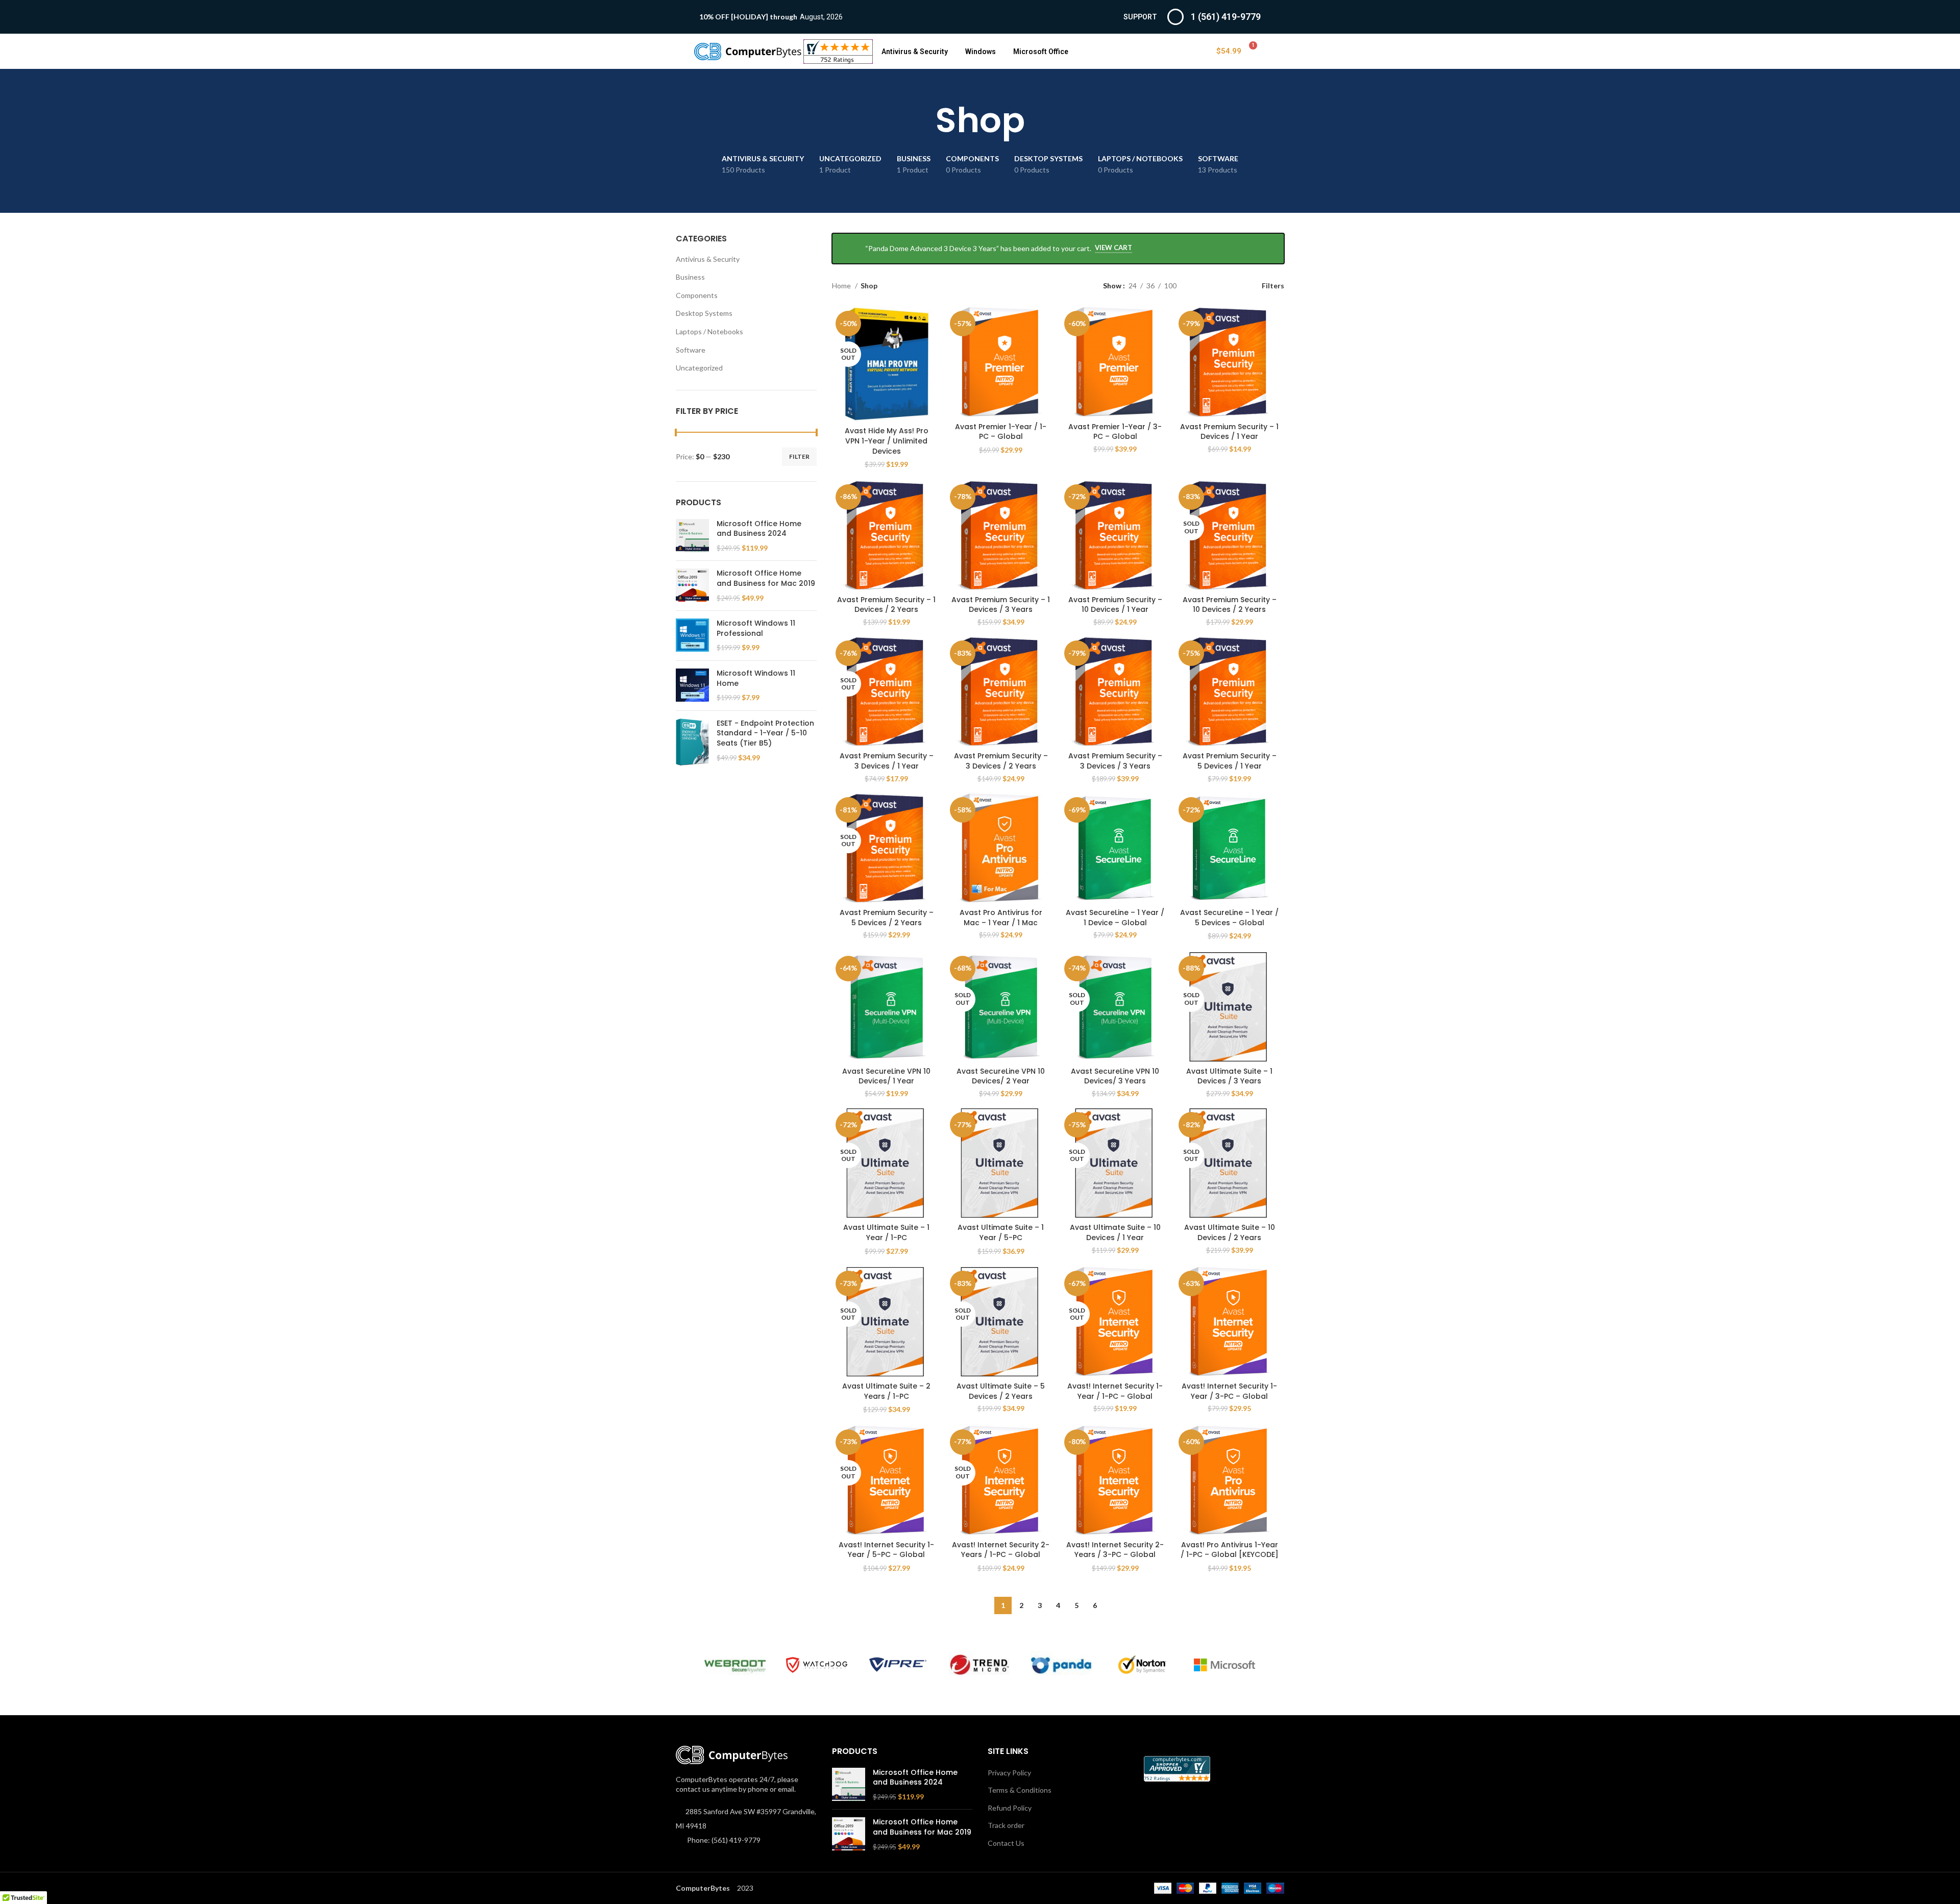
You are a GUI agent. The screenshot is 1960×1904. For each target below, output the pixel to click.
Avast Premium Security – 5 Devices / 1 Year (1230, 761)
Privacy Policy (1009, 1773)
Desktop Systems (704, 313)
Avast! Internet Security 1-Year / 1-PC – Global (1115, 1391)
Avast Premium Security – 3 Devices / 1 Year (887, 761)
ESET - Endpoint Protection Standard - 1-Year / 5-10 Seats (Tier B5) (765, 733)
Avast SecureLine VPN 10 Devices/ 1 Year (886, 1076)
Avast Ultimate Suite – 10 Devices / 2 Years (1230, 1232)
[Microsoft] (1224, 1665)
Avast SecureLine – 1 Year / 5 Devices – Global (1229, 918)
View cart (1113, 248)
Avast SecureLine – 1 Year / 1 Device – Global (1115, 918)
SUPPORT (1140, 17)
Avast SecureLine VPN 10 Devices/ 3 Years (1115, 1076)
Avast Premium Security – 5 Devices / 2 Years (887, 918)
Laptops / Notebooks (709, 331)
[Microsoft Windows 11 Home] (692, 686)
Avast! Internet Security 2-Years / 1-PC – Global (1001, 1550)
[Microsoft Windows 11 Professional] (692, 636)
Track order (1006, 1825)
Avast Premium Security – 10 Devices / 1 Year (1115, 605)
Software (691, 350)
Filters (1273, 285)
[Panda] (1061, 1665)
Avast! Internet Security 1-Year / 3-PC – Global (1229, 1391)
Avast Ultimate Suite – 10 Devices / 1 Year (1115, 1232)
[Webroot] (735, 1665)
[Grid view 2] (1200, 286)
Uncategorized (699, 368)
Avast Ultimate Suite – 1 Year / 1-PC (886, 1232)
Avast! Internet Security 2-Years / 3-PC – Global (1115, 1550)
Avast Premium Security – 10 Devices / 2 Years (1230, 605)
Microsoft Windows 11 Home (756, 678)
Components (697, 295)
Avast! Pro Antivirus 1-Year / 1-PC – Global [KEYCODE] (1230, 1550)
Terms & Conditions (1020, 1790)
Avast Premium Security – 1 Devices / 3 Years (1001, 605)
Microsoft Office (1041, 52)
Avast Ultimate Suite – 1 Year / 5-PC (1001, 1232)
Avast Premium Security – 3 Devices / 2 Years (1001, 761)
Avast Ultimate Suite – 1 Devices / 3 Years (1229, 1076)
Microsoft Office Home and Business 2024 (759, 529)
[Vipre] (898, 1665)
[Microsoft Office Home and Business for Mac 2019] (692, 586)
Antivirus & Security (915, 52)
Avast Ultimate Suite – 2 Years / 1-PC (886, 1391)
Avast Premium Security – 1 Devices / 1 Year (1229, 432)
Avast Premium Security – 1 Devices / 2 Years (886, 605)
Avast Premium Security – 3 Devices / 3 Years (1115, 761)
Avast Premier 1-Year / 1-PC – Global (1001, 432)
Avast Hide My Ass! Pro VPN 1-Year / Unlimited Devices (887, 441)
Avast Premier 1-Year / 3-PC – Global (1115, 432)
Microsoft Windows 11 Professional (756, 628)
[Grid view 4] (1232, 286)
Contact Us (1006, 1843)
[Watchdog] (817, 1665)
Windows (981, 52)
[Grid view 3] (1216, 286)
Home (842, 286)
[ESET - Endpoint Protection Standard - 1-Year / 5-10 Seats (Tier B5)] (692, 742)
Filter (799, 456)
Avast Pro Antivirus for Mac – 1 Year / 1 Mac (1001, 918)
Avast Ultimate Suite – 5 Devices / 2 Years (1001, 1391)
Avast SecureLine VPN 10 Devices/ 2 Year (1001, 1076)
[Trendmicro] (979, 1665)
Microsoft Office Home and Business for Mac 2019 (766, 578)
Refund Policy (1010, 1808)
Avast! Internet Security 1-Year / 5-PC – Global (886, 1550)
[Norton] (1143, 1665)
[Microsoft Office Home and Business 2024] (692, 536)
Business (690, 277)
